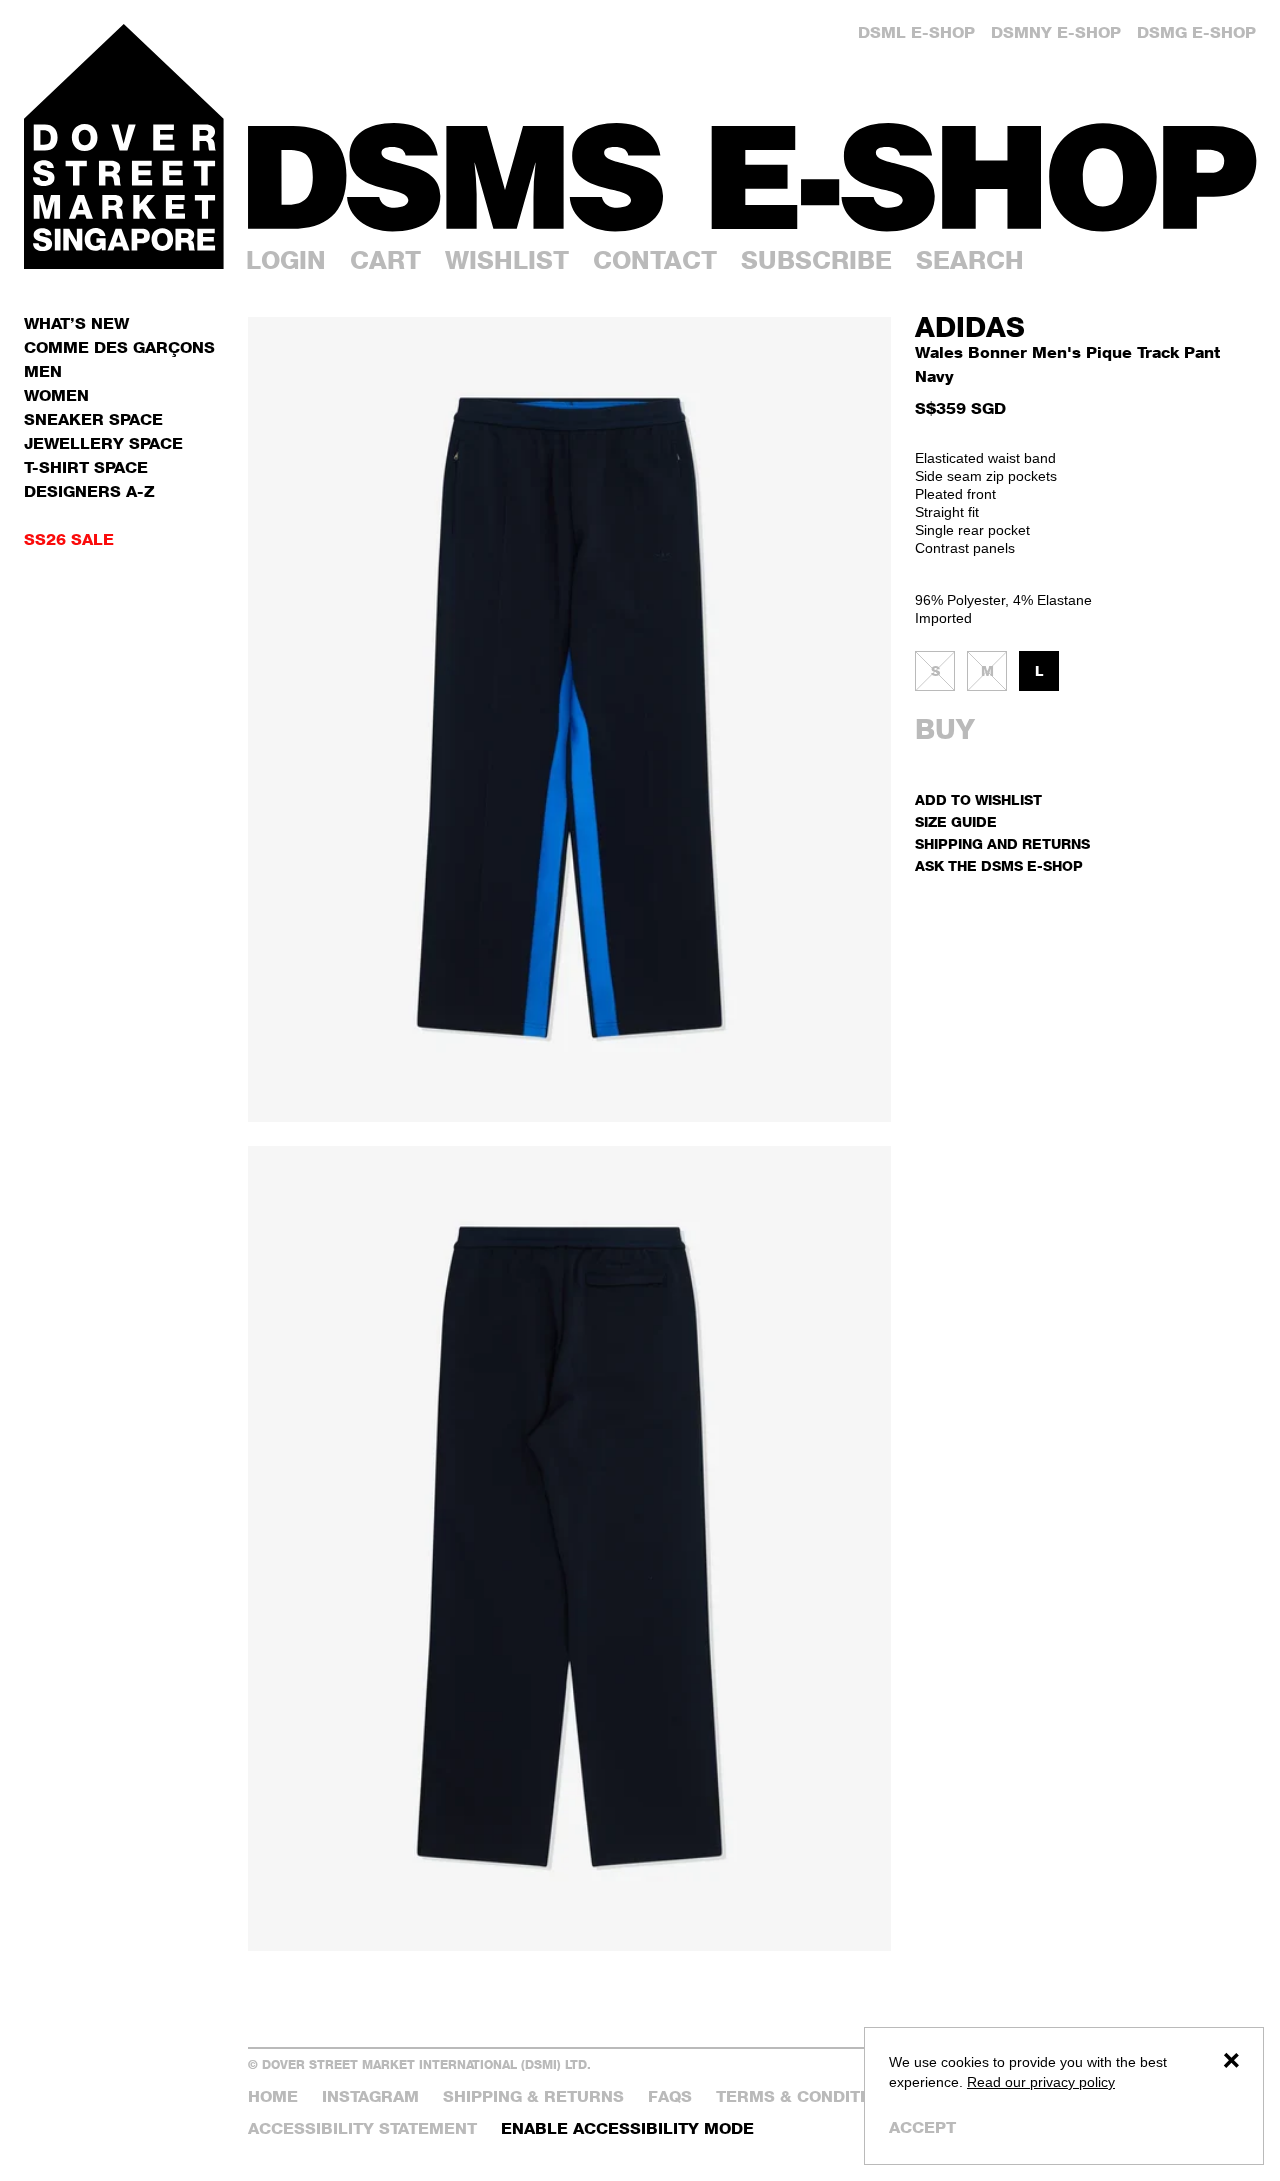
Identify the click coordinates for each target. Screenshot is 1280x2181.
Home (273, 2096)
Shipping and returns (1002, 843)
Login (286, 260)
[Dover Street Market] (124, 146)
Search (970, 260)
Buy (945, 729)
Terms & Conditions (808, 2096)
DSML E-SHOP (916, 32)
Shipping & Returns (533, 2096)
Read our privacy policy (1041, 2082)
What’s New (76, 323)
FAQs (670, 2096)
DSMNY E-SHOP (1056, 32)
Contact (655, 260)
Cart (385, 260)
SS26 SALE (69, 539)
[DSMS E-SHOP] (752, 177)
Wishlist (507, 260)
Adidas (970, 327)
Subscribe (816, 260)
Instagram (370, 2096)
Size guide (956, 821)
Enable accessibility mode (627, 2128)
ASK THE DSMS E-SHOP (999, 865)
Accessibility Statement (362, 2128)
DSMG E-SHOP (1196, 32)
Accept (922, 2127)
